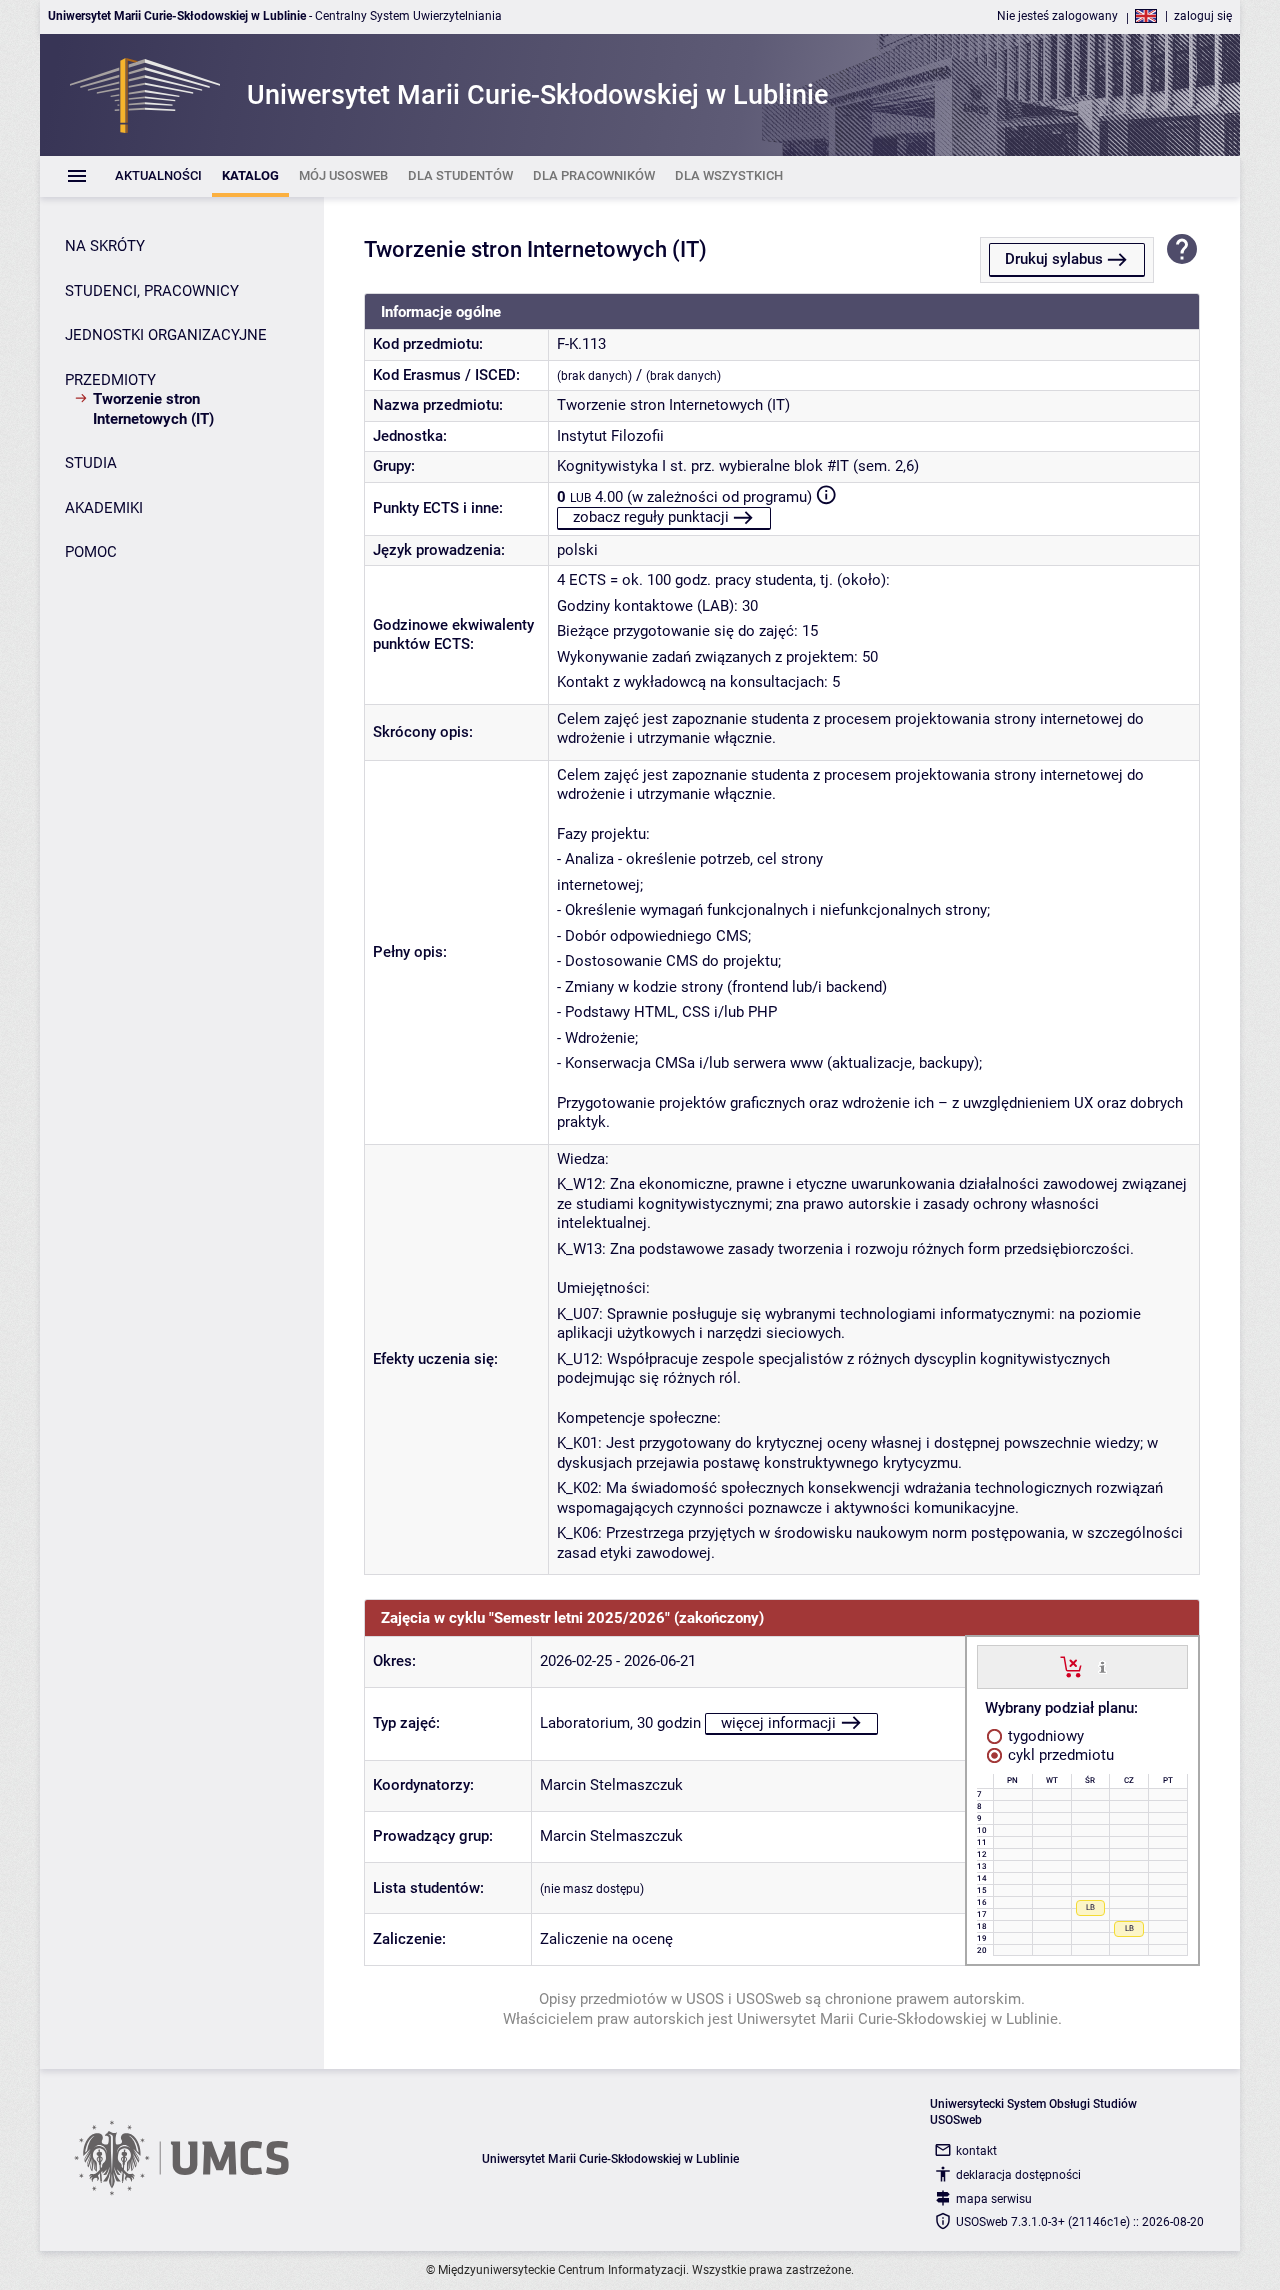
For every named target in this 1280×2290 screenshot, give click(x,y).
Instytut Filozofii (610, 436)
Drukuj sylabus (1054, 259)
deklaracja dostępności (1018, 2175)
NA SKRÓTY (105, 246)
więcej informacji (778, 1723)
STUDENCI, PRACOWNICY (152, 291)
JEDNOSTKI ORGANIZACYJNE (166, 335)
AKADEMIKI (104, 508)
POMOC (91, 552)
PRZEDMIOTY (110, 380)
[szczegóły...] (1102, 1666)
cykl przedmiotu (1059, 1755)
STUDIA (91, 463)
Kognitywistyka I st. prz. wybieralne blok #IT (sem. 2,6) (738, 466)
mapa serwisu (994, 2199)
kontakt (976, 2151)
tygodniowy (1044, 1736)
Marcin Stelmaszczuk (611, 1785)
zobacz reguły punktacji (651, 517)
